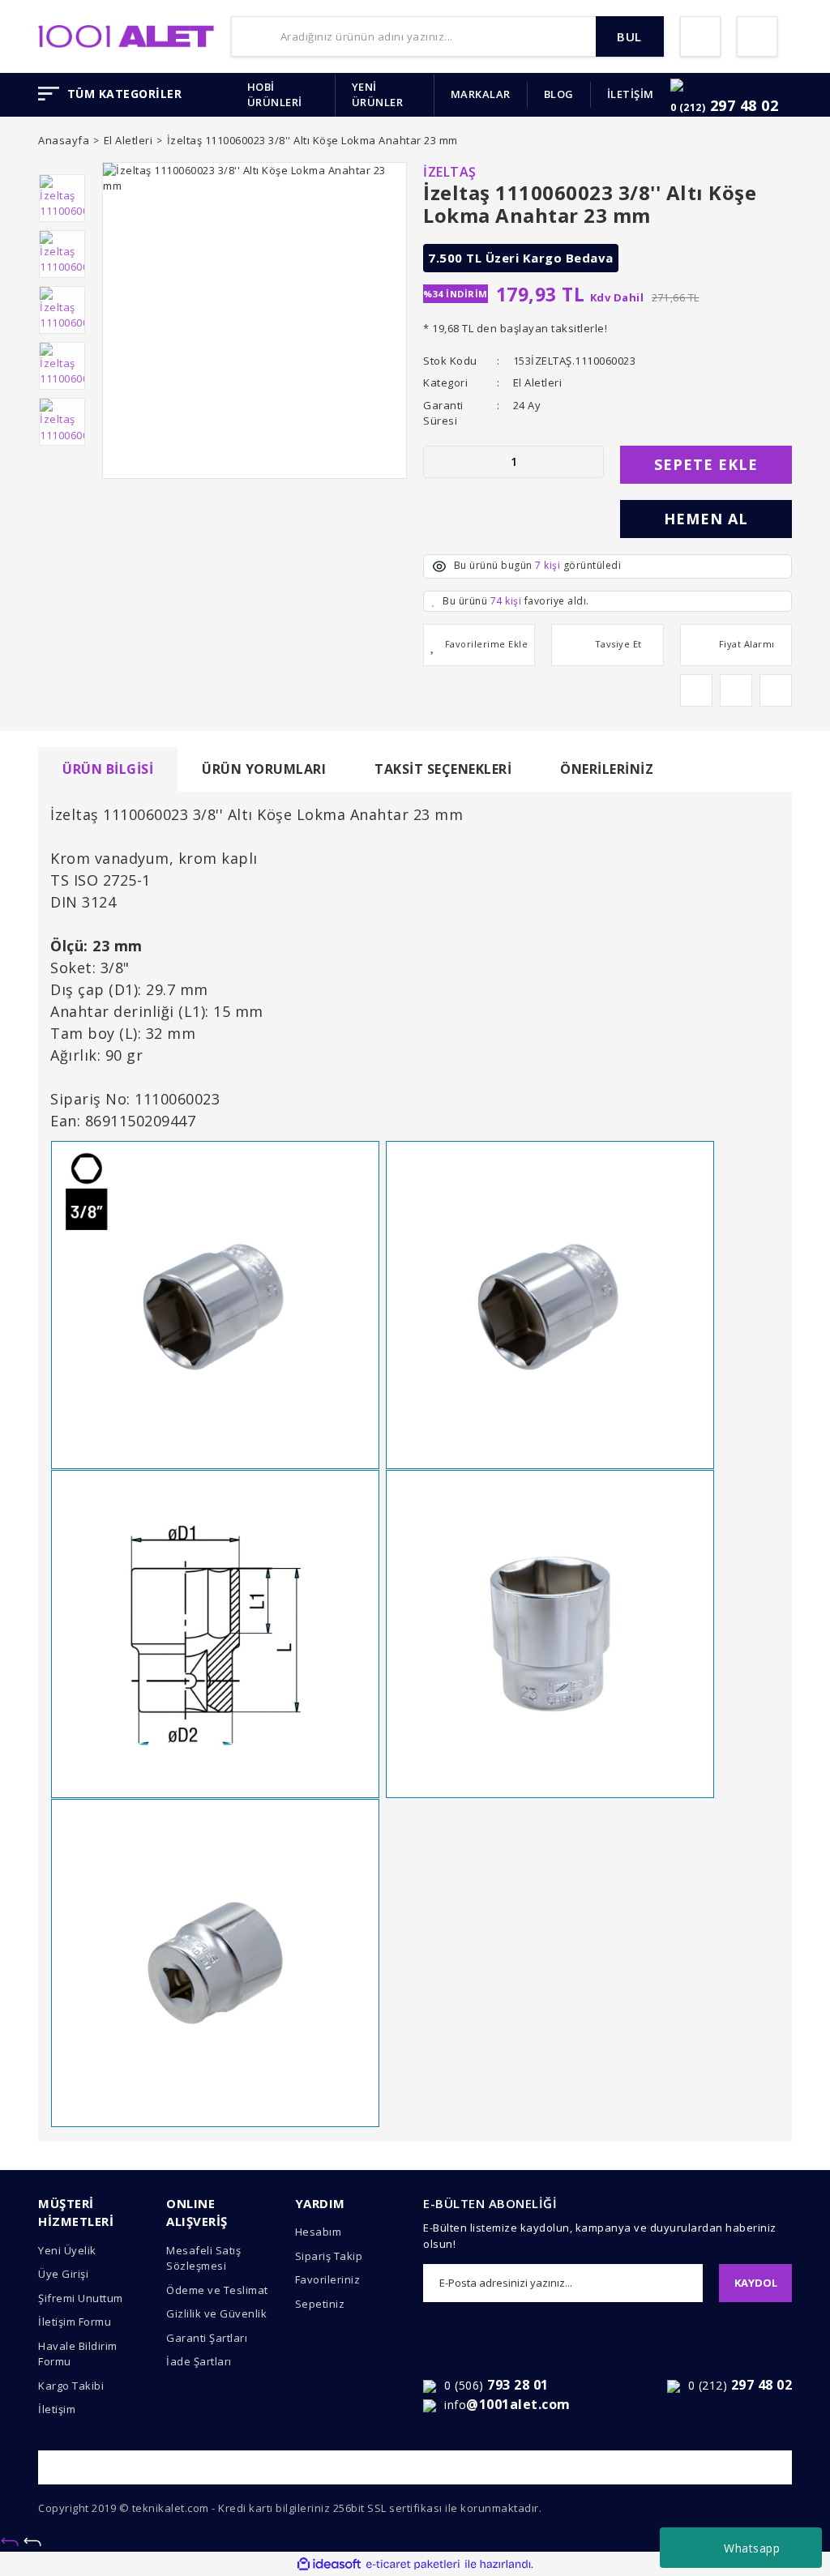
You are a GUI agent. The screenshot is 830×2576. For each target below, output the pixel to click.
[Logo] (126, 35)
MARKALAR (481, 94)
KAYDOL (756, 2283)
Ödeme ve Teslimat (217, 2290)
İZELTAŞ (450, 172)
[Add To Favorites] (479, 645)
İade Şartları (199, 2361)
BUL (629, 36)
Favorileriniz (328, 2279)
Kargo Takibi (71, 2386)
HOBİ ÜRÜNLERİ (275, 95)
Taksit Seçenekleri (443, 769)
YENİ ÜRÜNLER (378, 95)
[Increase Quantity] (591, 462)
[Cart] (757, 36)
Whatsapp (752, 2548)
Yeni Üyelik (67, 2250)
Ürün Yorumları (264, 769)
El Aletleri (538, 382)
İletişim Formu (75, 2322)
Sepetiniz (320, 2304)
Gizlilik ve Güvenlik (216, 2313)
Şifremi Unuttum (81, 2298)
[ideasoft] (329, 2565)
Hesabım (319, 2232)
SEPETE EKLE (706, 464)
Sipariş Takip (329, 2256)
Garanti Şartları (207, 2338)
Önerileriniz (607, 769)
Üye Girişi (63, 2274)
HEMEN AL (706, 519)
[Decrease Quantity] (436, 462)
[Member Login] (700, 36)
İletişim (57, 2409)
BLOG (559, 94)
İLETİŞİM (631, 94)
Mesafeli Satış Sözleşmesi (203, 2258)
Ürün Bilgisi (108, 769)
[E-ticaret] (413, 2565)
